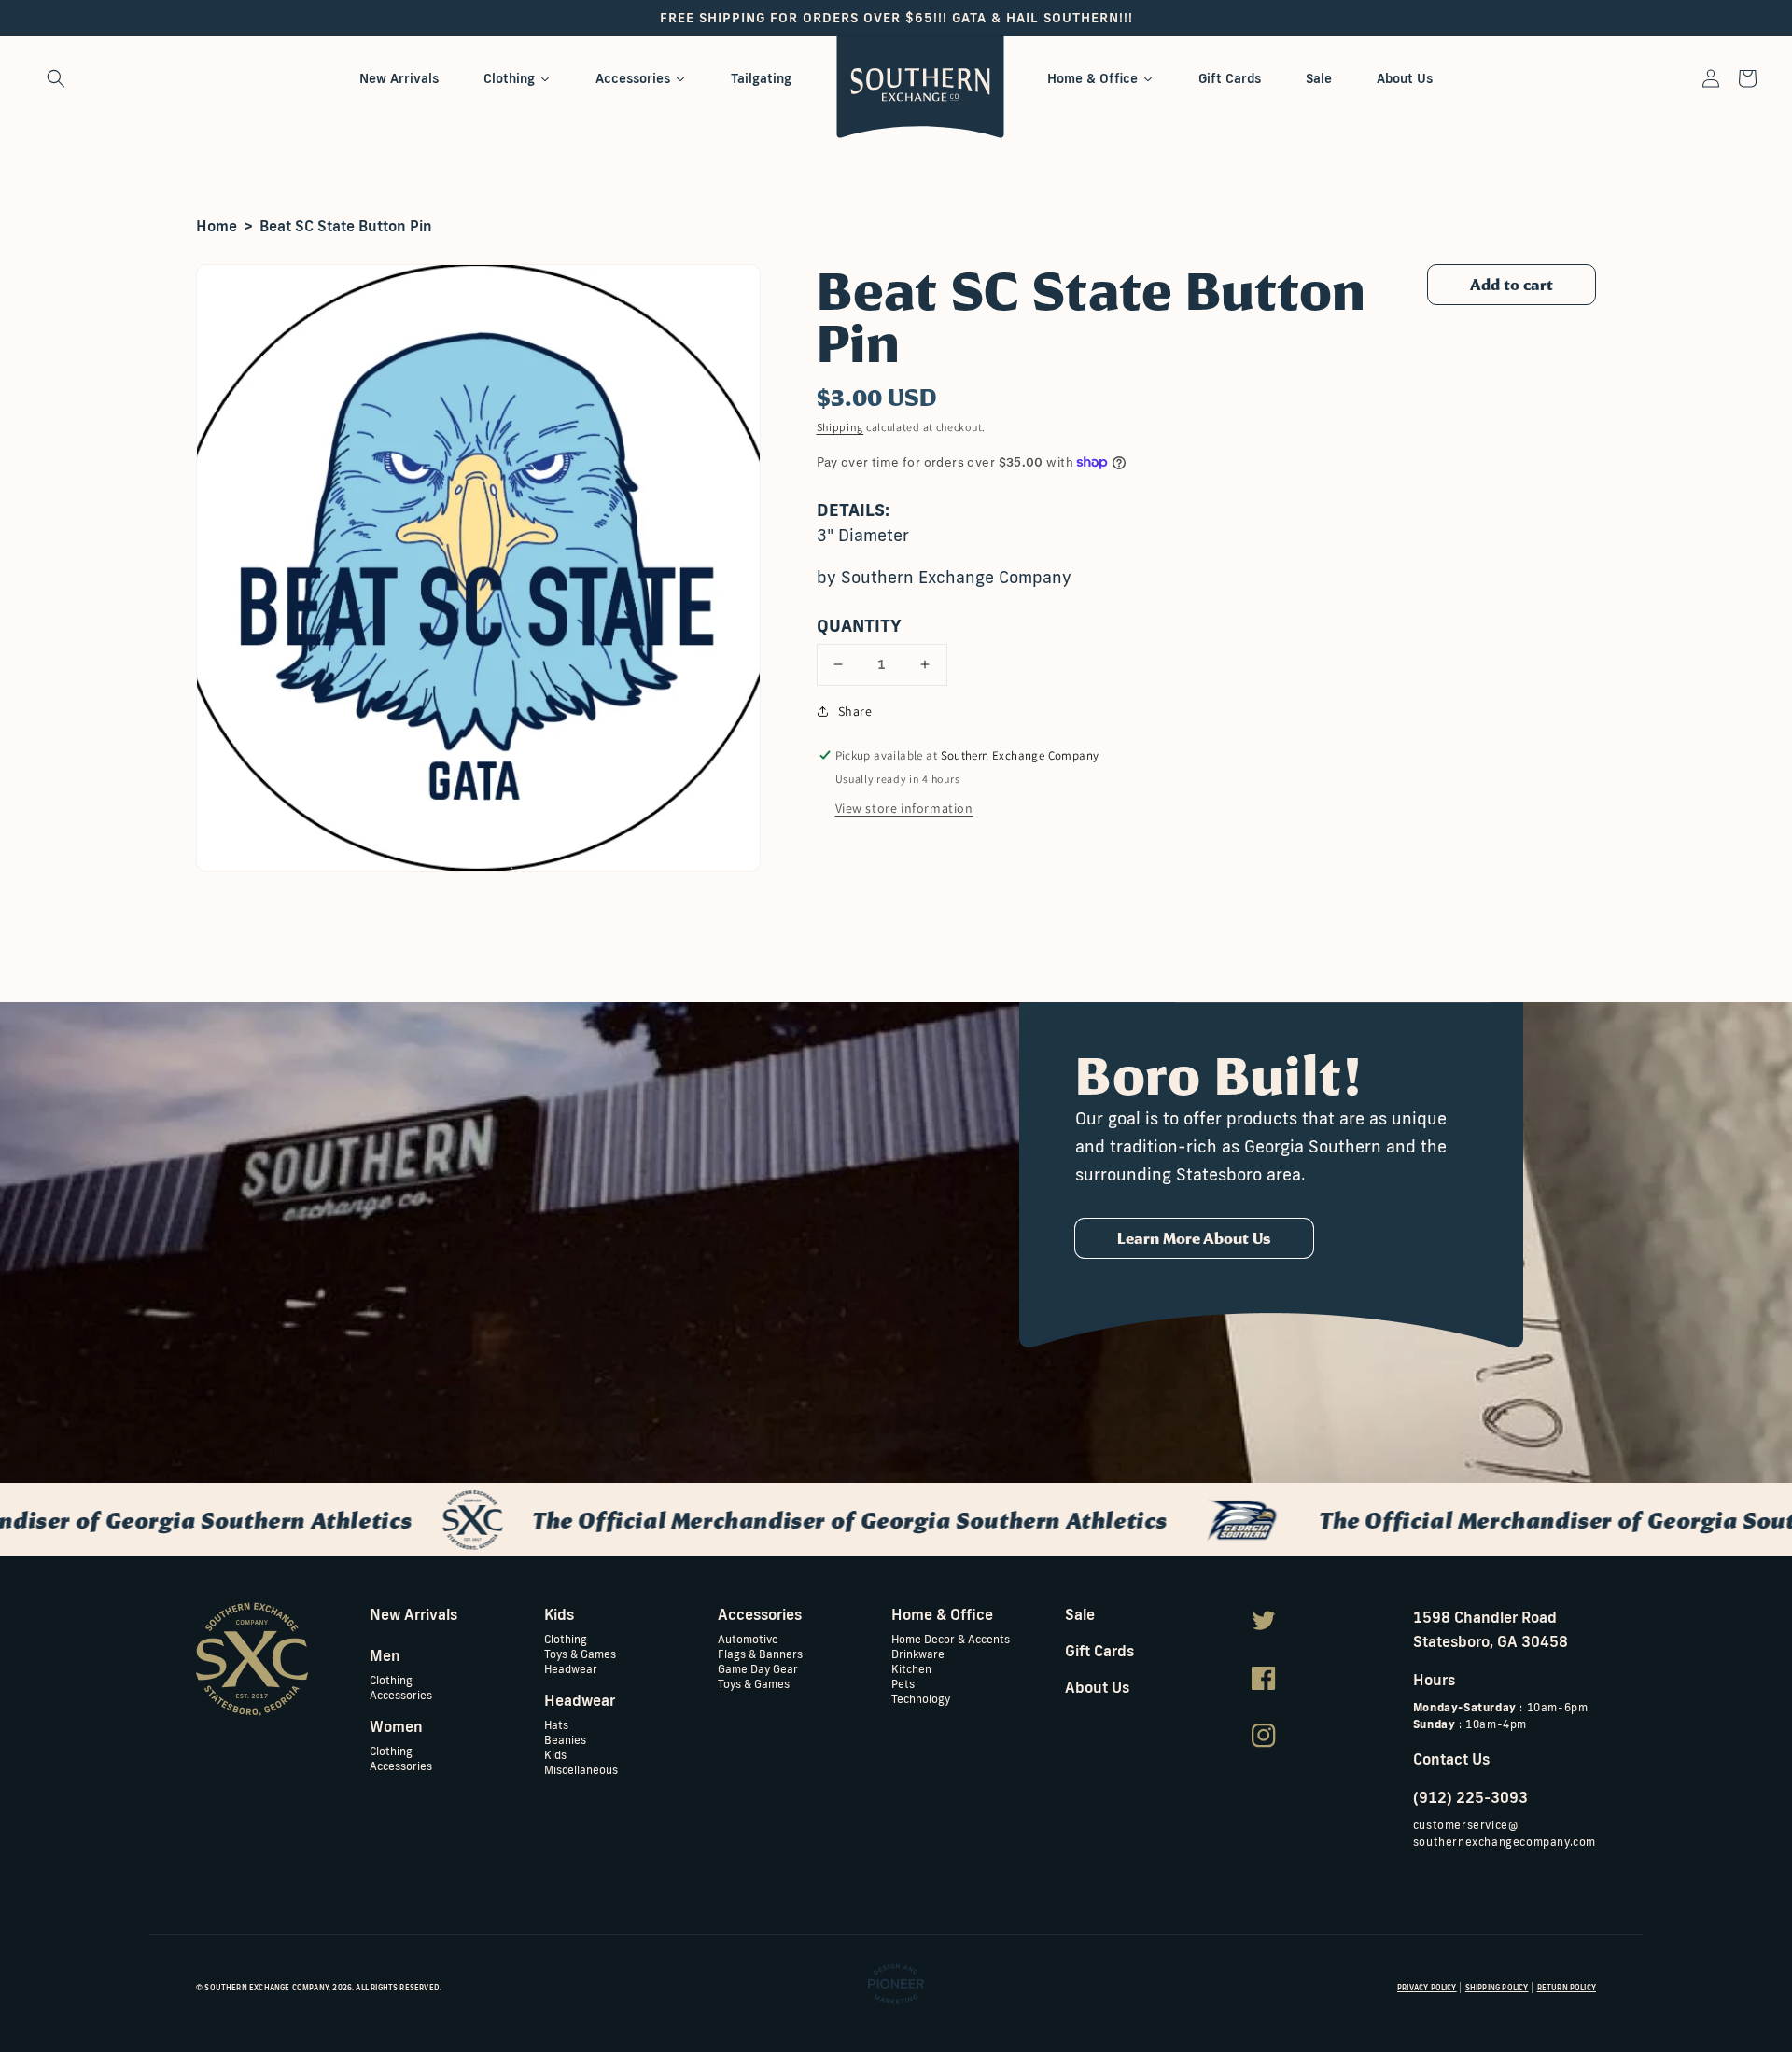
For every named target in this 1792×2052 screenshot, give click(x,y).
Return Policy (1567, 1988)
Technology (921, 1698)
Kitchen (911, 1668)
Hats (556, 1725)
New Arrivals (413, 1614)
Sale (1080, 1614)
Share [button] (855, 711)
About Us (1097, 1687)
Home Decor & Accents (951, 1639)
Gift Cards (1099, 1651)
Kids (555, 1754)
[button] (56, 78)
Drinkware (918, 1653)
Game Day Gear (758, 1668)
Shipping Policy (1497, 1988)
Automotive (748, 1639)
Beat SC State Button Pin (346, 226)
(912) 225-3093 (1470, 1797)
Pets (903, 1683)
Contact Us (1451, 1759)
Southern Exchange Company (266, 1988)
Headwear (571, 1668)
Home (217, 226)
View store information (904, 808)
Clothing (391, 1680)
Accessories (401, 1694)
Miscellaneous (581, 1769)
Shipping (840, 427)
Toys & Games (580, 1653)
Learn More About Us (1194, 1238)
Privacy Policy (1427, 1988)
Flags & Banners (760, 1653)
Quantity (859, 625)
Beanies (565, 1739)
